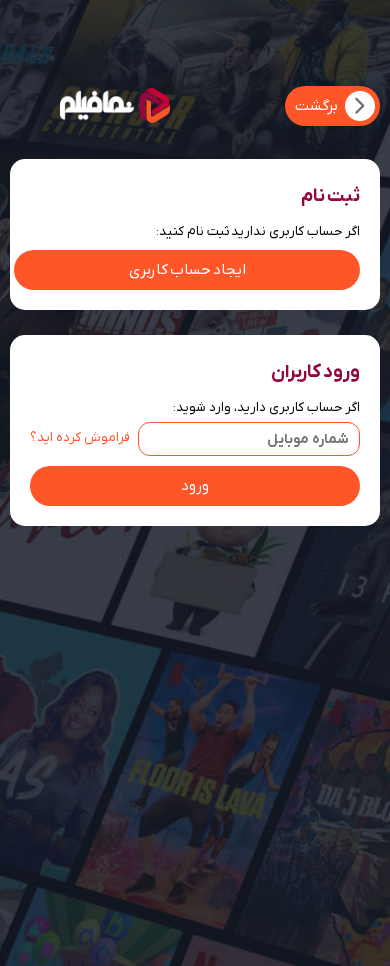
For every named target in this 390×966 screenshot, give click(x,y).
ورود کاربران (315, 372)
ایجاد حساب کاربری (187, 270)
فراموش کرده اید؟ (80, 437)
